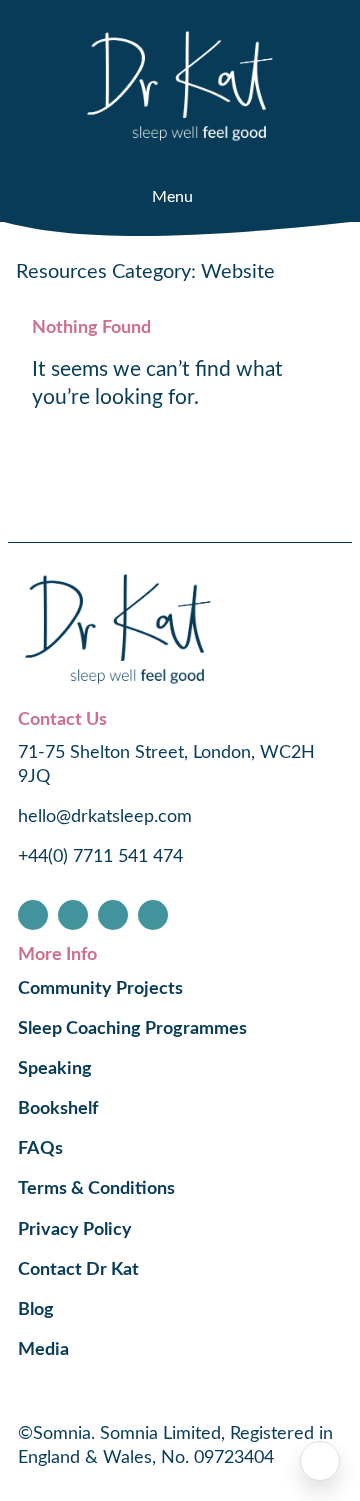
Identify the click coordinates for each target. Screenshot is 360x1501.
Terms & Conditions (96, 1189)
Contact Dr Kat (78, 1270)
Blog (36, 1310)
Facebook (33, 915)
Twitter (113, 915)
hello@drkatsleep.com (105, 817)
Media (43, 1350)
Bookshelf (58, 1109)
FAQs (40, 1149)
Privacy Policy (75, 1230)
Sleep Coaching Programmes (132, 1029)
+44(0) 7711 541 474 (100, 857)
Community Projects (100, 989)
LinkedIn (153, 915)
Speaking (55, 1069)
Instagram (73, 915)
